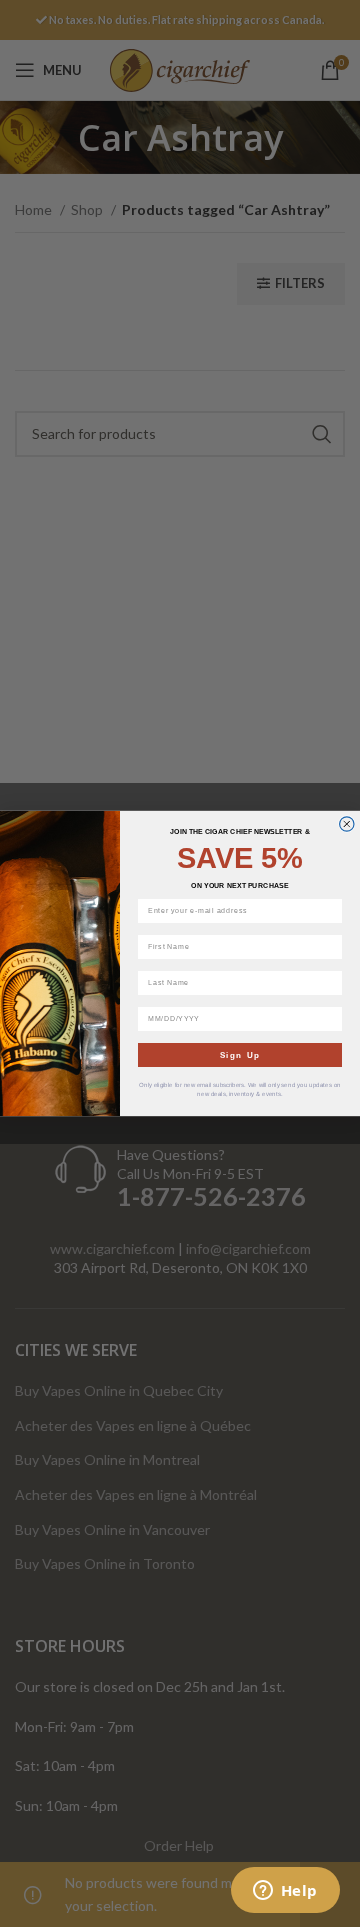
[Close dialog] (347, 824)
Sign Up (240, 1055)
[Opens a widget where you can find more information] (285, 1892)
